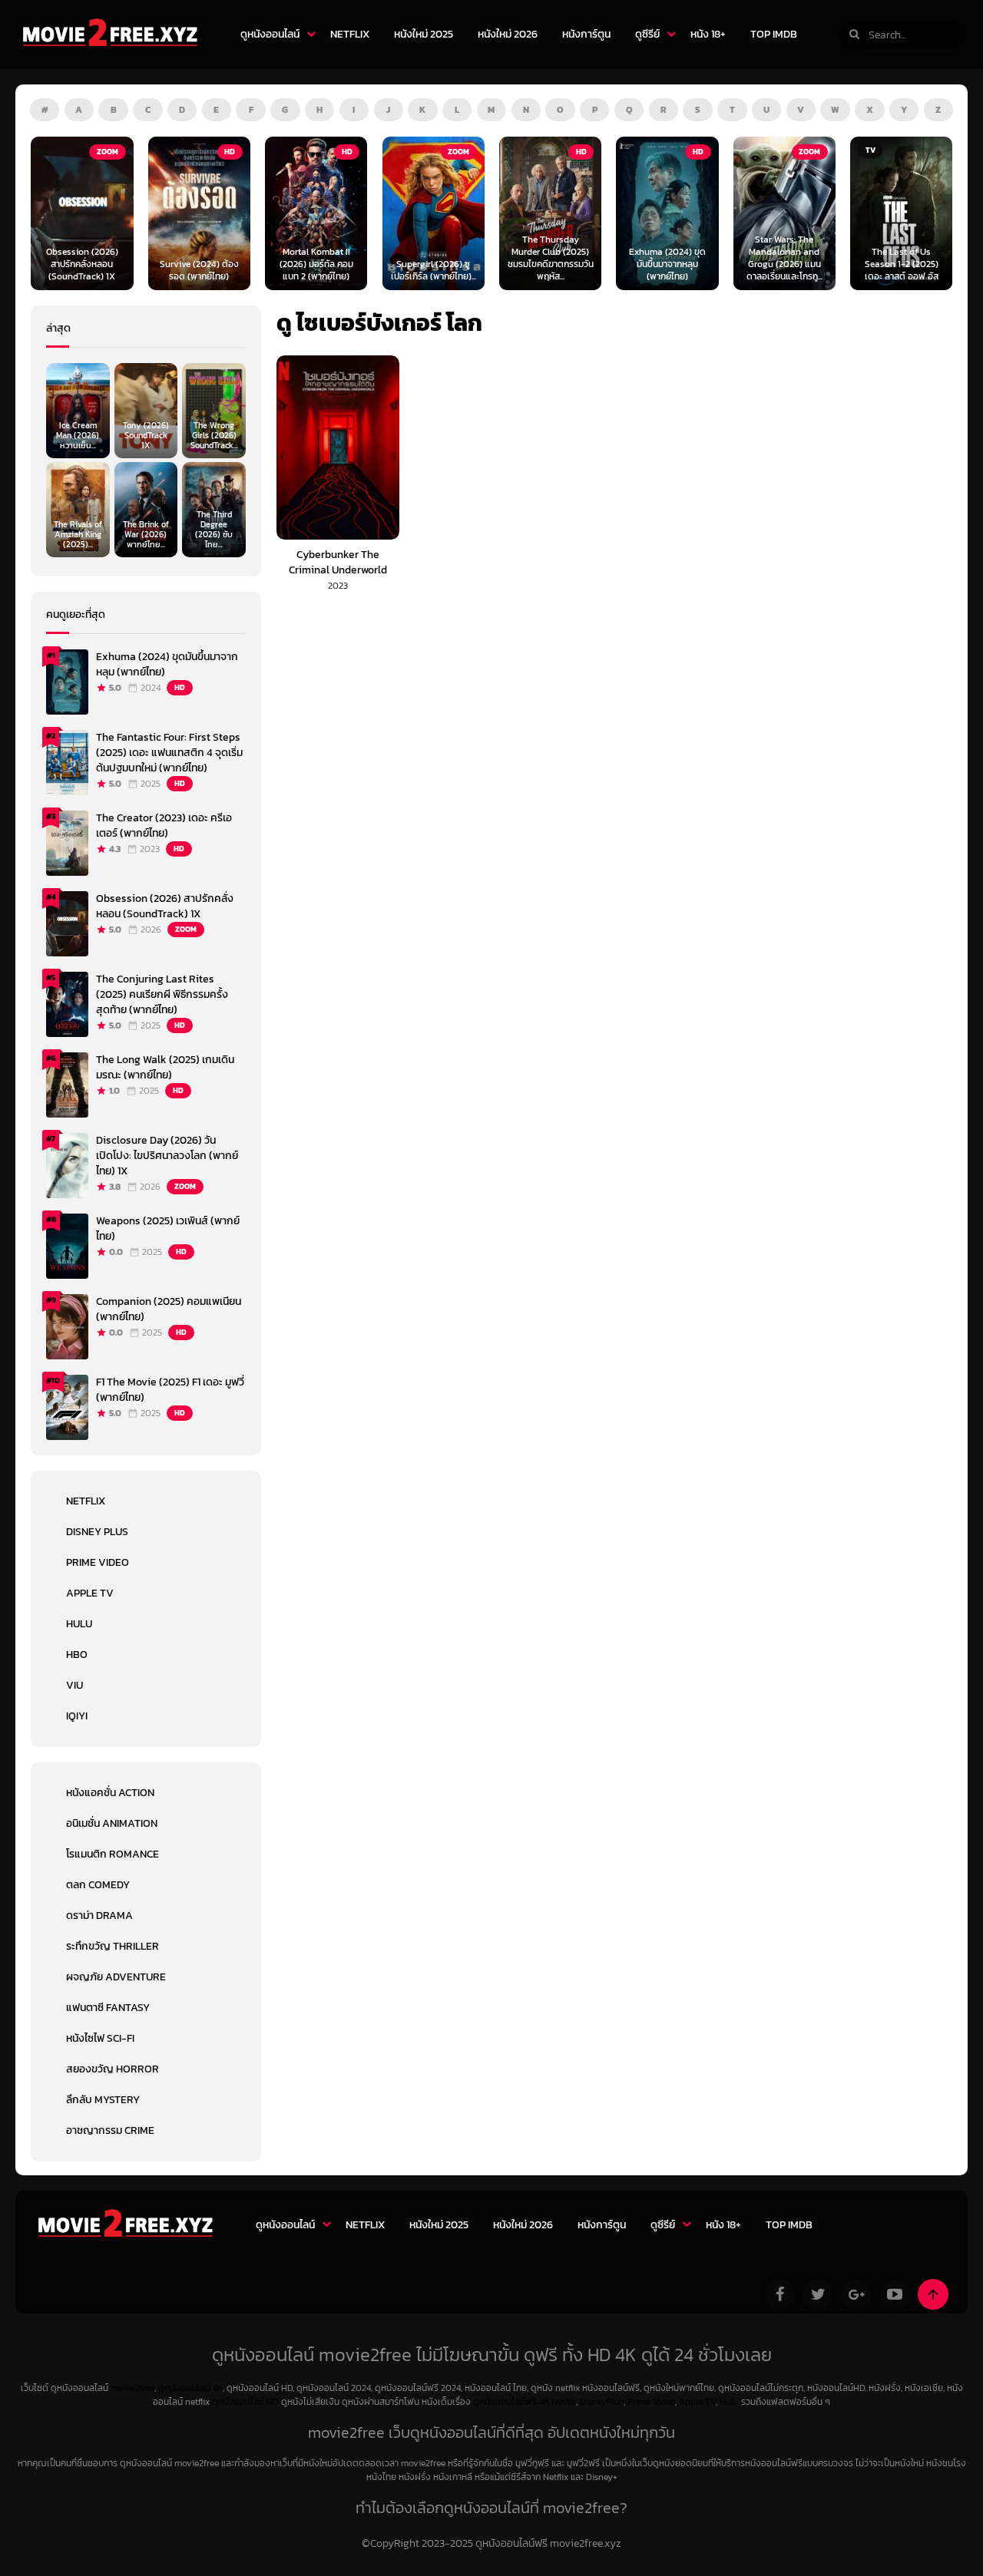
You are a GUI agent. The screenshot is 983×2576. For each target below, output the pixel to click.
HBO (77, 1655)
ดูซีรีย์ (647, 34)
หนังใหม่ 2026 (508, 34)
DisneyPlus (602, 2402)
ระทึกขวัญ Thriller (113, 1946)
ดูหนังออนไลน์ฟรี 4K (511, 2402)
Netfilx (564, 2402)
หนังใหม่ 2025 (424, 34)
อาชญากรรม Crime (110, 2130)
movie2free (132, 2388)
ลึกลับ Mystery (103, 2100)
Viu (74, 1685)
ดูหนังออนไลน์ (270, 34)
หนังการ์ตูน (586, 34)
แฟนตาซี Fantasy (108, 2008)
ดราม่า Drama (99, 1915)
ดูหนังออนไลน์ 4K (190, 2388)
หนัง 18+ (708, 34)
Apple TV (90, 1593)
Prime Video (98, 1562)
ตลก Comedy (98, 1885)
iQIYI (77, 1716)
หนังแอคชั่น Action (110, 1793)
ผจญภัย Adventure (116, 1977)
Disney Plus (97, 1532)
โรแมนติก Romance (113, 1854)
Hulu (79, 1624)
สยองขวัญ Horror (113, 2069)
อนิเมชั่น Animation (112, 1823)
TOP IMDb (774, 34)
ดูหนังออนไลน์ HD (245, 2402)
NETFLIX (350, 34)
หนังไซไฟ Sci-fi (100, 2038)
